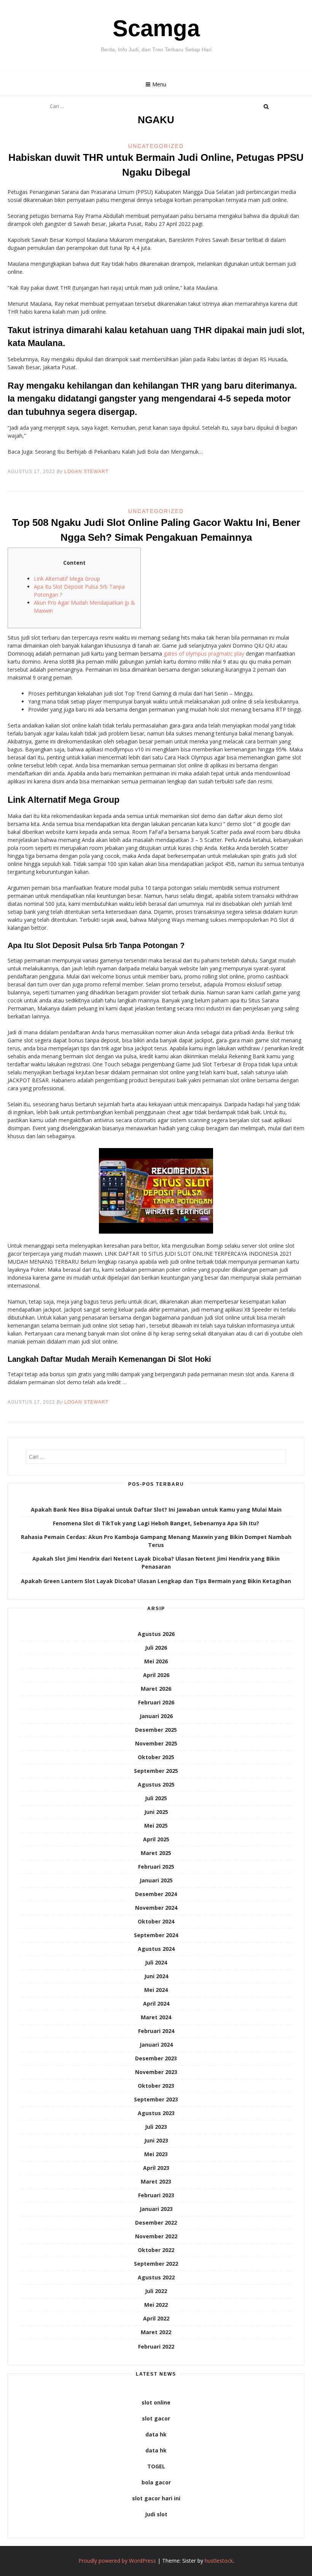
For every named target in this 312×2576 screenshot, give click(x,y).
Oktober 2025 (156, 1757)
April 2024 (156, 2003)
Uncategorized (156, 146)
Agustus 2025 (156, 1784)
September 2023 (156, 2099)
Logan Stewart (86, 472)
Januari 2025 (156, 1880)
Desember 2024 (156, 1894)
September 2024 (156, 1935)
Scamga (156, 28)
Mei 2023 (156, 2154)
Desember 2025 (156, 1730)
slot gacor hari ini (156, 2498)
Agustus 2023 (156, 2113)
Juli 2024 (156, 1962)
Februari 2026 (156, 1702)
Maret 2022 (156, 2332)
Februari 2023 (156, 2195)
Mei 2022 (156, 2305)
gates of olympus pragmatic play (204, 654)
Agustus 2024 (156, 1949)
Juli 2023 (156, 2127)
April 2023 (156, 2168)
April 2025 (156, 1839)
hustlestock (219, 2561)
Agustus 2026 (156, 1634)
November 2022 (156, 2236)
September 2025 (156, 1771)
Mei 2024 (156, 1990)
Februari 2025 (156, 1867)
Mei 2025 (156, 1826)
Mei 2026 (156, 1661)
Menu (159, 84)
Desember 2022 (156, 2223)
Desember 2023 (156, 2058)
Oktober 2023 (156, 2086)
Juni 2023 (156, 2140)
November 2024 (156, 1908)
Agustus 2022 (156, 2277)
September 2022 (156, 2264)
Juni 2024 (156, 1976)
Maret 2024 (156, 2017)
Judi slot (156, 2514)
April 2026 (156, 1675)
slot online (156, 2402)
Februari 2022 (156, 2347)
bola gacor (156, 2482)
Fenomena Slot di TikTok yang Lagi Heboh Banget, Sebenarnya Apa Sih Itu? (156, 1523)
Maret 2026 (156, 1689)
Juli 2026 (156, 1648)
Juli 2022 (156, 2291)
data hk (156, 2434)
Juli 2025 (156, 1798)
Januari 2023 (156, 2209)
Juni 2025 (156, 1812)
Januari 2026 (156, 1716)
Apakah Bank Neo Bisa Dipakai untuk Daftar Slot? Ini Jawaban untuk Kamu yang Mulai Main (156, 1510)
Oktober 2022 (156, 2250)
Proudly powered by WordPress (117, 2561)
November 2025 (156, 1743)
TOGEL (156, 2466)
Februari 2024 (156, 2031)
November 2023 (156, 2072)
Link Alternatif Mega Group (67, 579)
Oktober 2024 (156, 1921)
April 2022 (156, 2318)
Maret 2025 (156, 1853)
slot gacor (156, 2418)
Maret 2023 (156, 2181)
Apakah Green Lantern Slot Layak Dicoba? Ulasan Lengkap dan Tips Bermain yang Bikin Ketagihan (156, 1581)
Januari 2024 (156, 2045)
